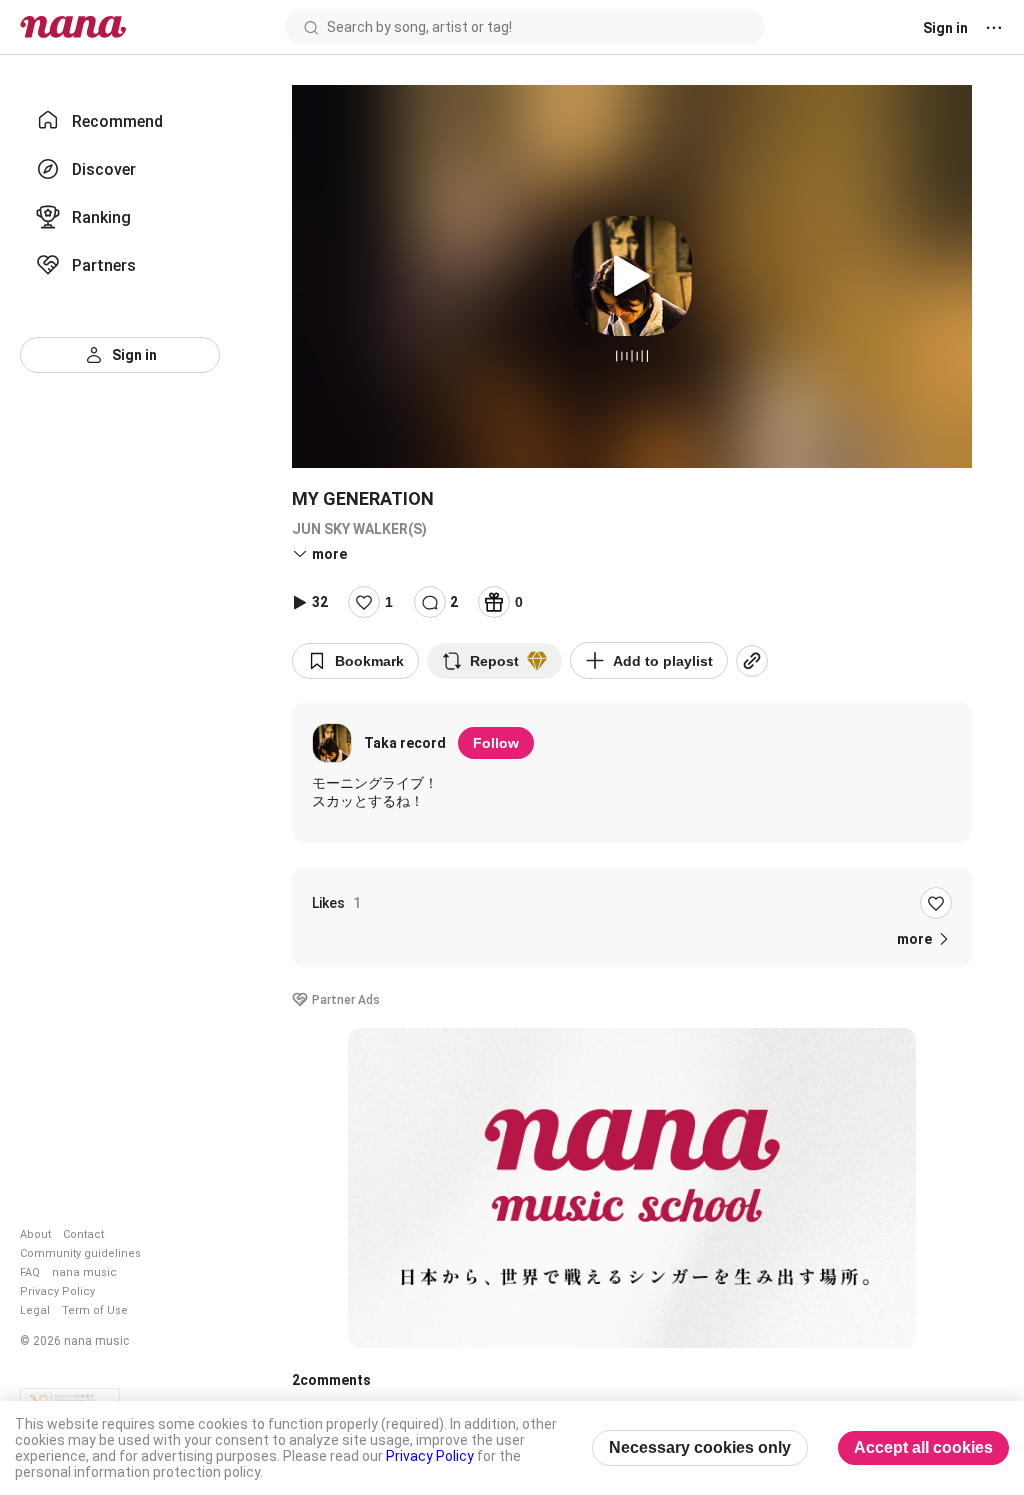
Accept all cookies (923, 1447)
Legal (35, 1310)
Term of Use (95, 1310)
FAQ (30, 1272)
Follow (496, 743)
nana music (84, 1272)
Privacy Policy (57, 1291)
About (35, 1234)
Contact (83, 1234)
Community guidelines (80, 1253)
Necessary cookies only (700, 1447)
